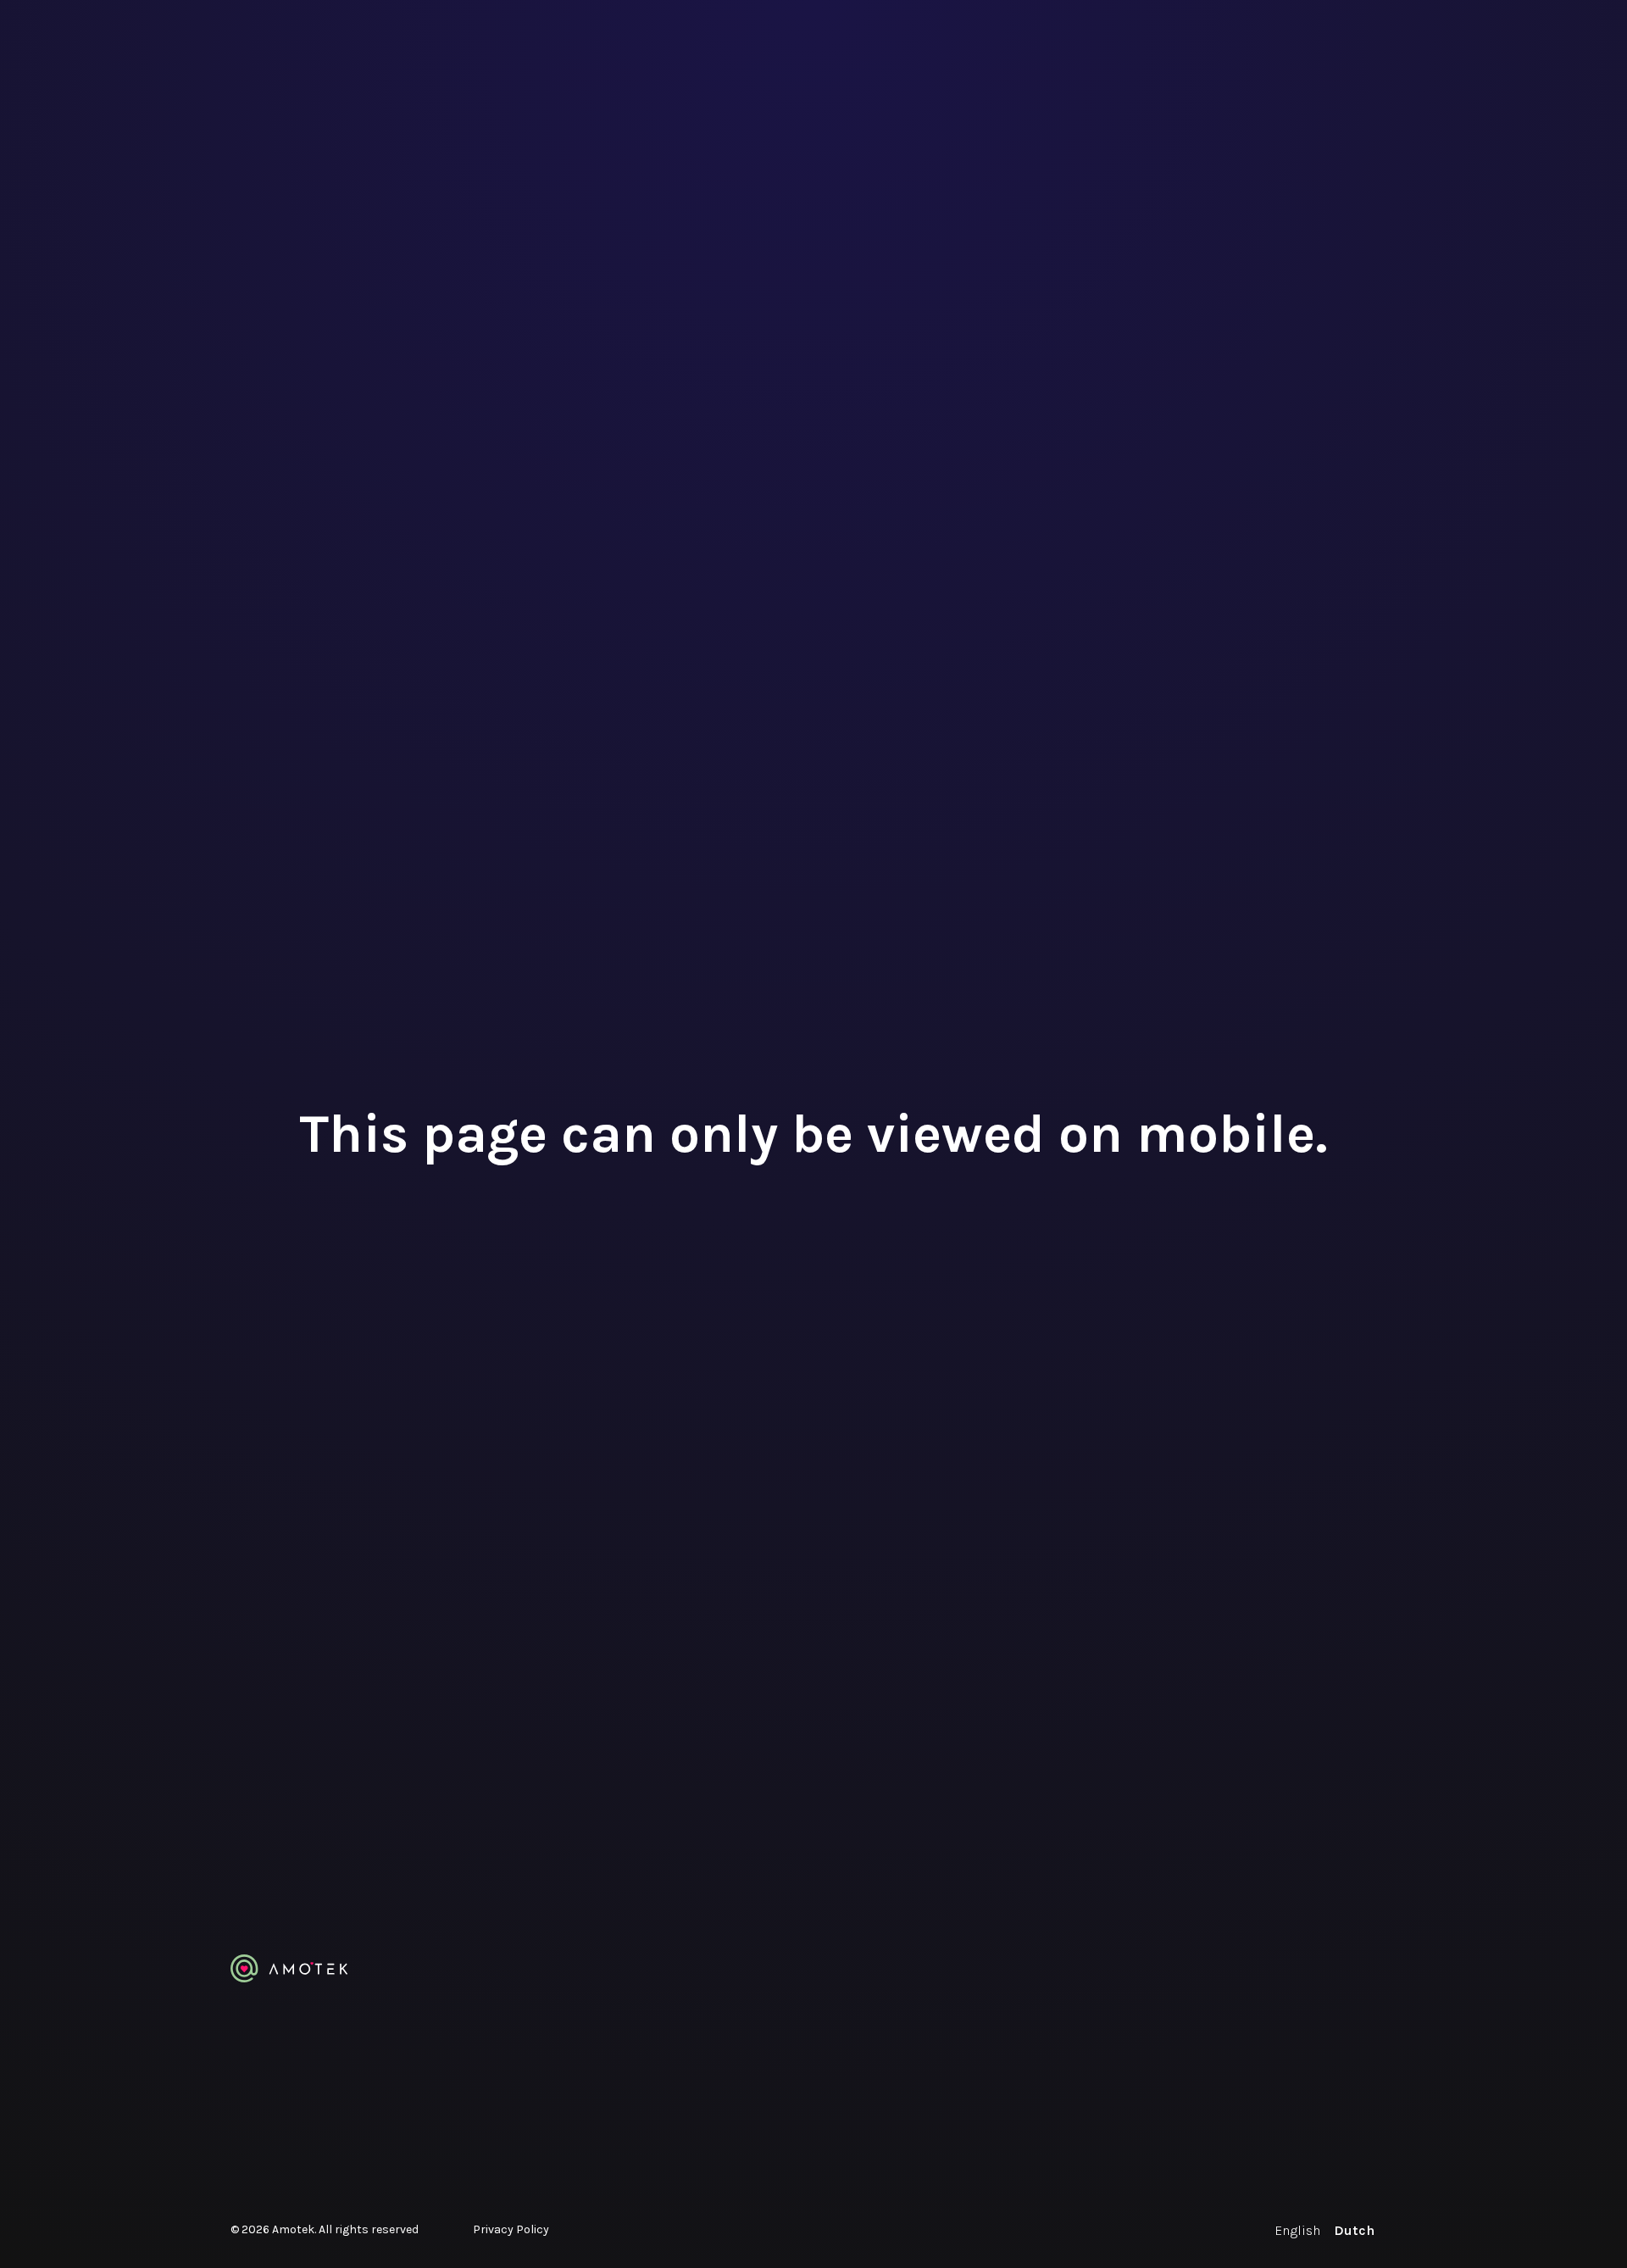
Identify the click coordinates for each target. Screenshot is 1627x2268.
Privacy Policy (511, 2229)
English (1297, 2230)
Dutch (1354, 2230)
